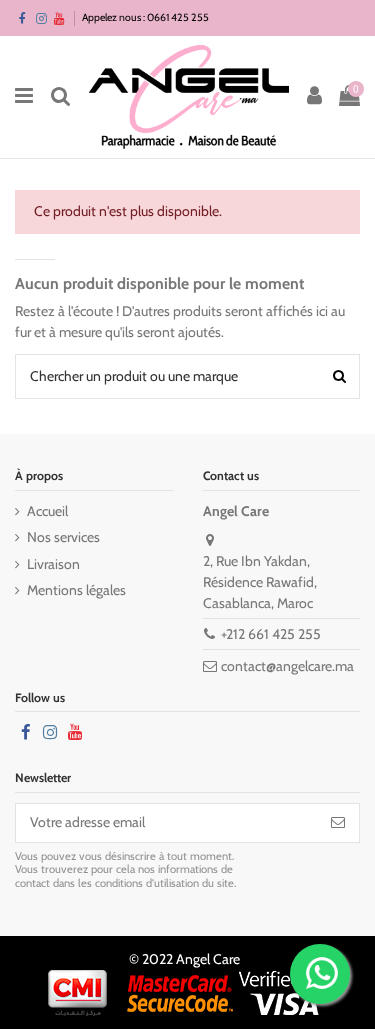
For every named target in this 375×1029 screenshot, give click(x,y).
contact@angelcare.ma (287, 666)
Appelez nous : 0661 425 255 (145, 17)
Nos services (63, 537)
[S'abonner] (338, 823)
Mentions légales (76, 590)
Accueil (47, 511)
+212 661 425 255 (271, 634)
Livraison (53, 564)
